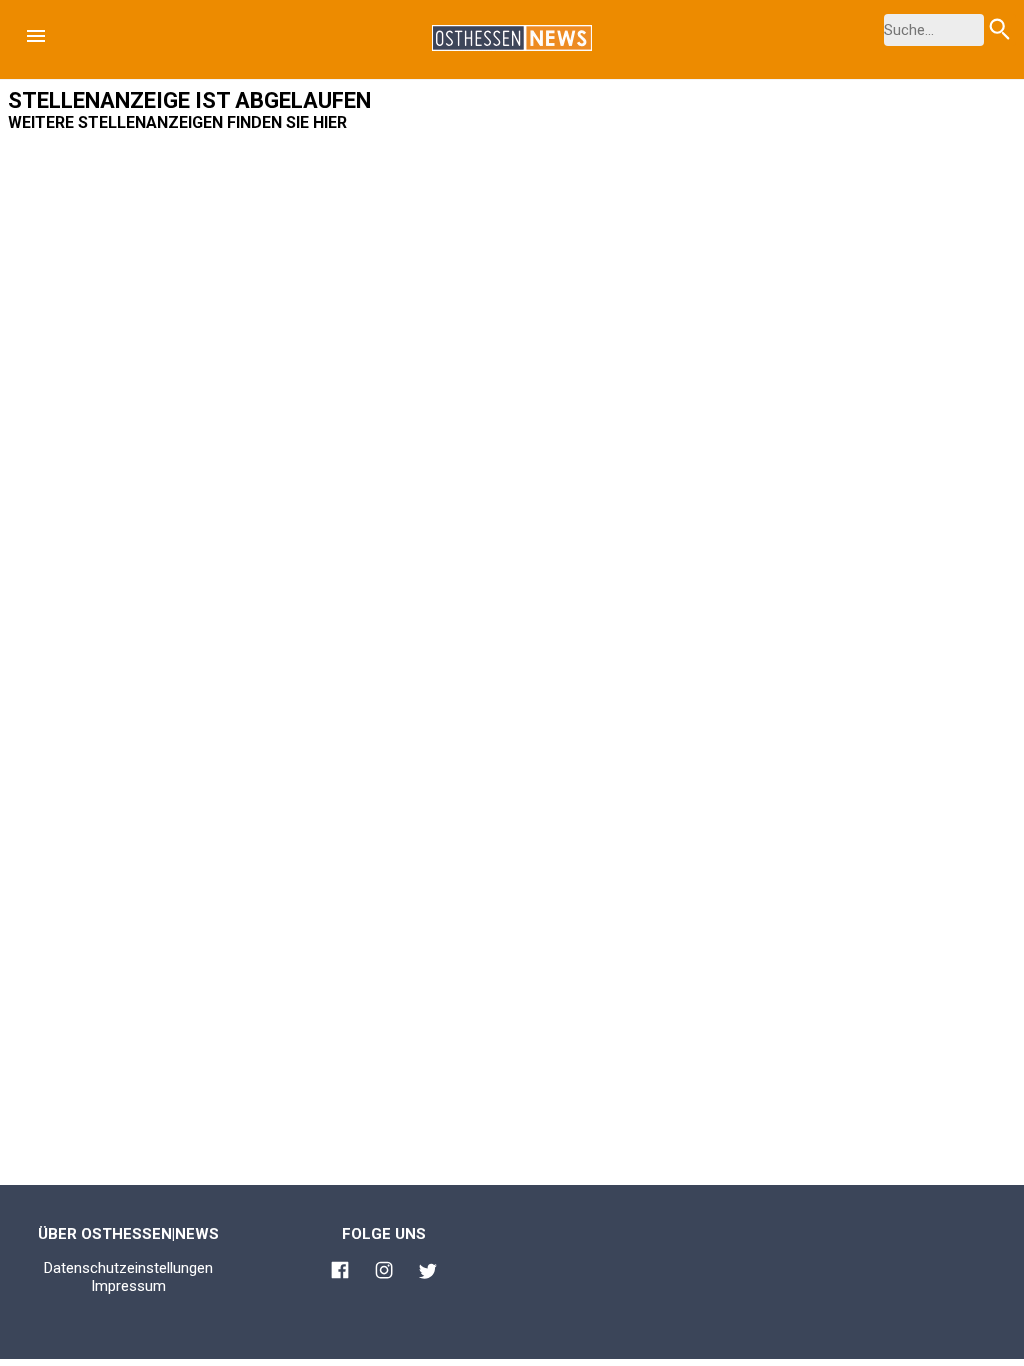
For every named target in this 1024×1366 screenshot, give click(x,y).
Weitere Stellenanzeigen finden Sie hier (177, 122)
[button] (36, 36)
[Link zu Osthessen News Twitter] (428, 1274)
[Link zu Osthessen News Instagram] (384, 1273)
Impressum (128, 1286)
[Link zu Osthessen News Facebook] (340, 1273)
